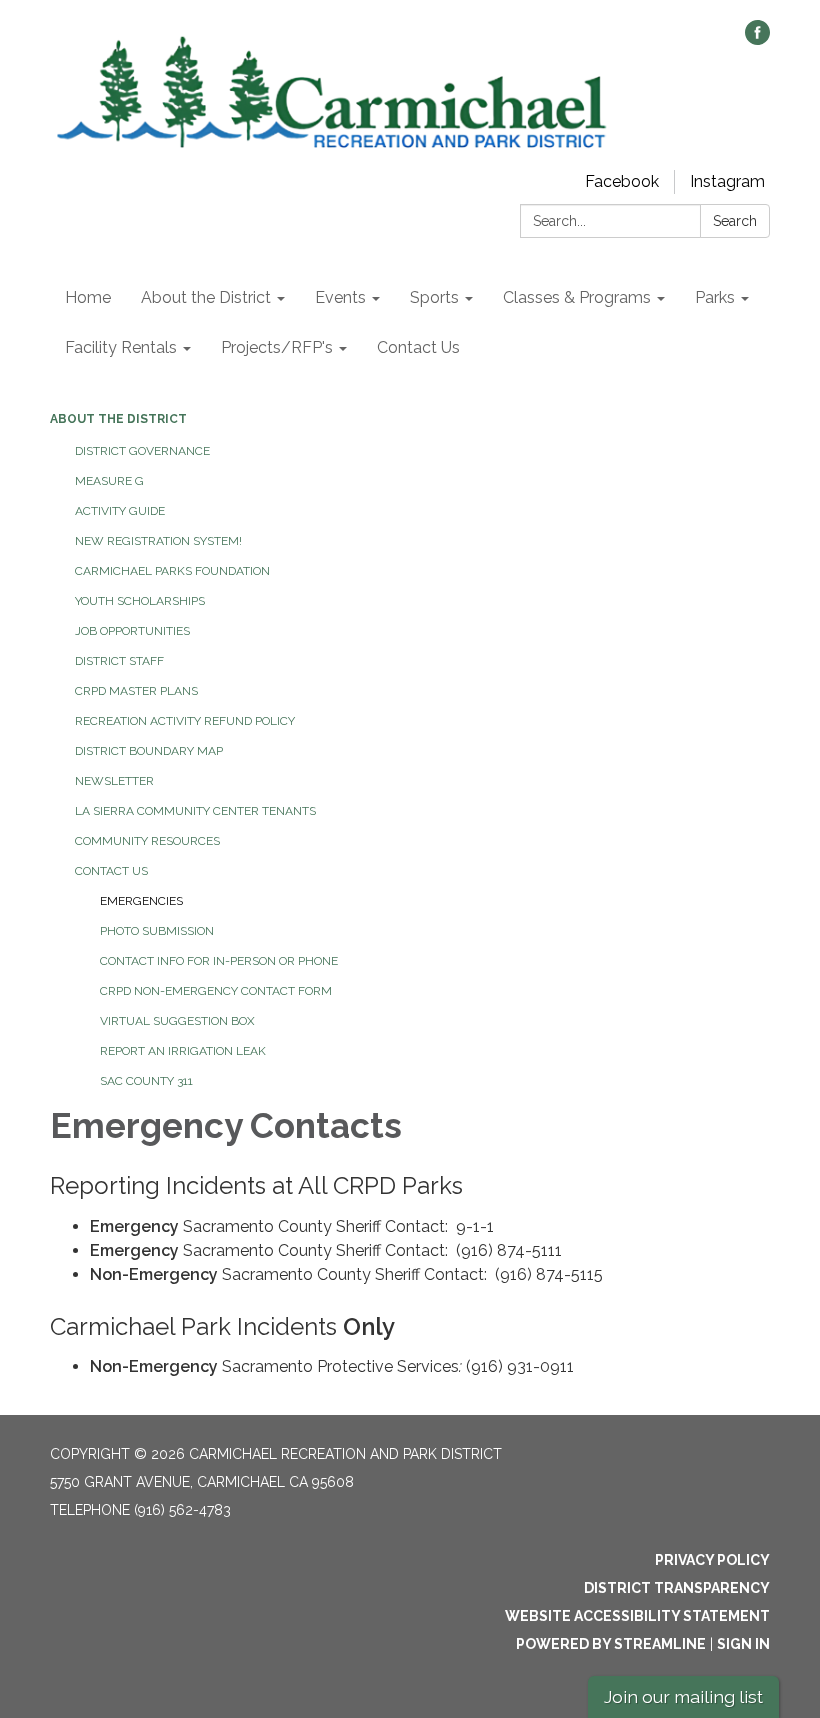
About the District (118, 419)
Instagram (727, 181)
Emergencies (141, 901)
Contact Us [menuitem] (418, 347)
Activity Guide (120, 511)
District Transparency (677, 1588)
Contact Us (111, 871)
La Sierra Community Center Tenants (195, 811)
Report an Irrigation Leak (183, 1051)
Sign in (743, 1644)
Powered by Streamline (611, 1644)
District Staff (119, 661)
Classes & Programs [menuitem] (577, 297)
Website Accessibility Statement (637, 1616)
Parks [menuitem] (715, 297)
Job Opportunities (132, 631)
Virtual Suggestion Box (177, 1021)
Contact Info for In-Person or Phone (219, 961)
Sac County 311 (146, 1081)
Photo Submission (157, 931)
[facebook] (757, 39)
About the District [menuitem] (206, 297)
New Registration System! (158, 541)
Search (735, 221)
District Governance (142, 451)
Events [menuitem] (340, 297)
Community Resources (147, 841)
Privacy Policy (712, 1560)
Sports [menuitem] (434, 297)
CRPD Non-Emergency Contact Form (216, 991)
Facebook (622, 181)
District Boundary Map (149, 751)
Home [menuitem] (88, 297)
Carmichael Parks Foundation (172, 571)
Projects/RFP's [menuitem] (277, 347)
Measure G (109, 481)
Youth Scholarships (140, 601)
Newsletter (114, 781)
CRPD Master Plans (136, 691)
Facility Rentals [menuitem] (121, 347)
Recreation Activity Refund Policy (185, 721)
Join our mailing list (683, 1696)
